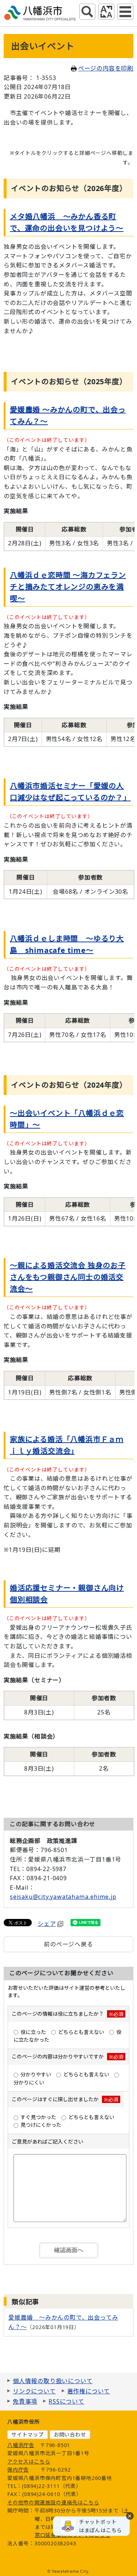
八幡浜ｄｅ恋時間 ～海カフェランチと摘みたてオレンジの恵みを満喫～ (68, 587)
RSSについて (66, 2401)
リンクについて (34, 2391)
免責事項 (25, 2401)
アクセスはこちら (29, 2461)
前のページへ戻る (68, 1944)
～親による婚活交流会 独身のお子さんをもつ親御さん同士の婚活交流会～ (68, 1277)
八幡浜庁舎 (21, 2445)
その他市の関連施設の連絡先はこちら (53, 2502)
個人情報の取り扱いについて (53, 2381)
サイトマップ (28, 2434)
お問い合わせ (70, 2434)
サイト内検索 (87, 12)
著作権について (89, 2391)
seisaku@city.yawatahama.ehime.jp (63, 1897)
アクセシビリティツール (106, 12)
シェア (47, 1924)
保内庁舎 (18, 2470)
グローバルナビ (125, 12)
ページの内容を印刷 (106, 68)
